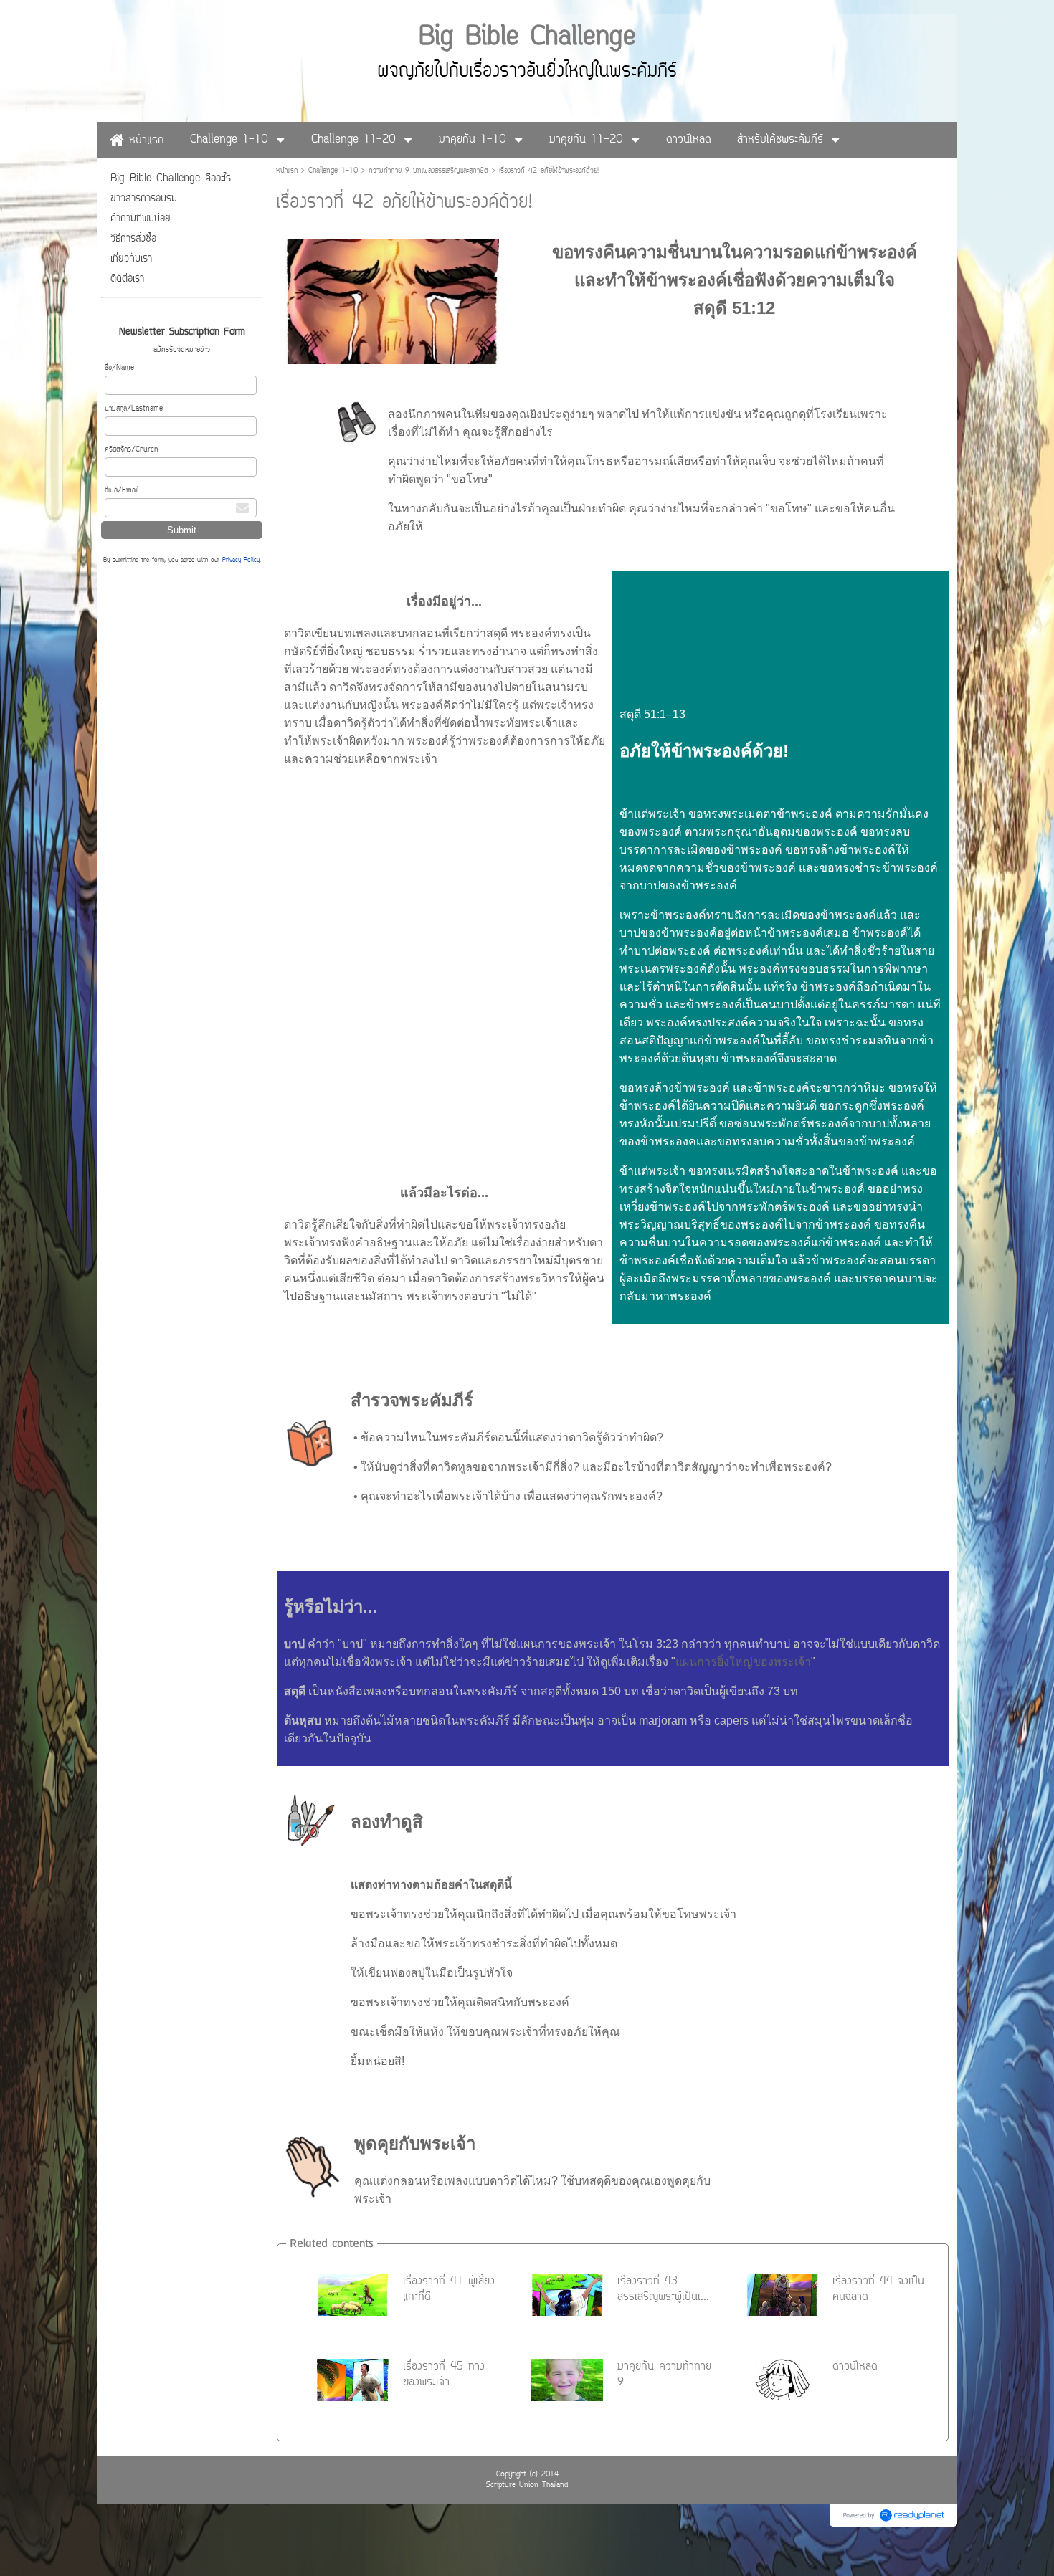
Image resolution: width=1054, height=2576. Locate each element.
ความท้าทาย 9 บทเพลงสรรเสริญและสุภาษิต (428, 171)
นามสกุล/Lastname (134, 409)
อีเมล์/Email (122, 491)
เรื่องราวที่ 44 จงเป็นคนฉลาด (878, 2289)
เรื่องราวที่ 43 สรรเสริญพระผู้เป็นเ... (663, 2289)
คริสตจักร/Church (131, 450)
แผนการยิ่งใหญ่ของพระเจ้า (743, 1662)
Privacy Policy (241, 560)
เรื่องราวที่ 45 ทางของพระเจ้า (444, 2375)
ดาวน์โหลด (855, 2367)
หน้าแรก (287, 171)
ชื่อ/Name (119, 368)
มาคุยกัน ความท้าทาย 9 (664, 2375)
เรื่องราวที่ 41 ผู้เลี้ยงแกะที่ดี (449, 2289)
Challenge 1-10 (333, 171)
